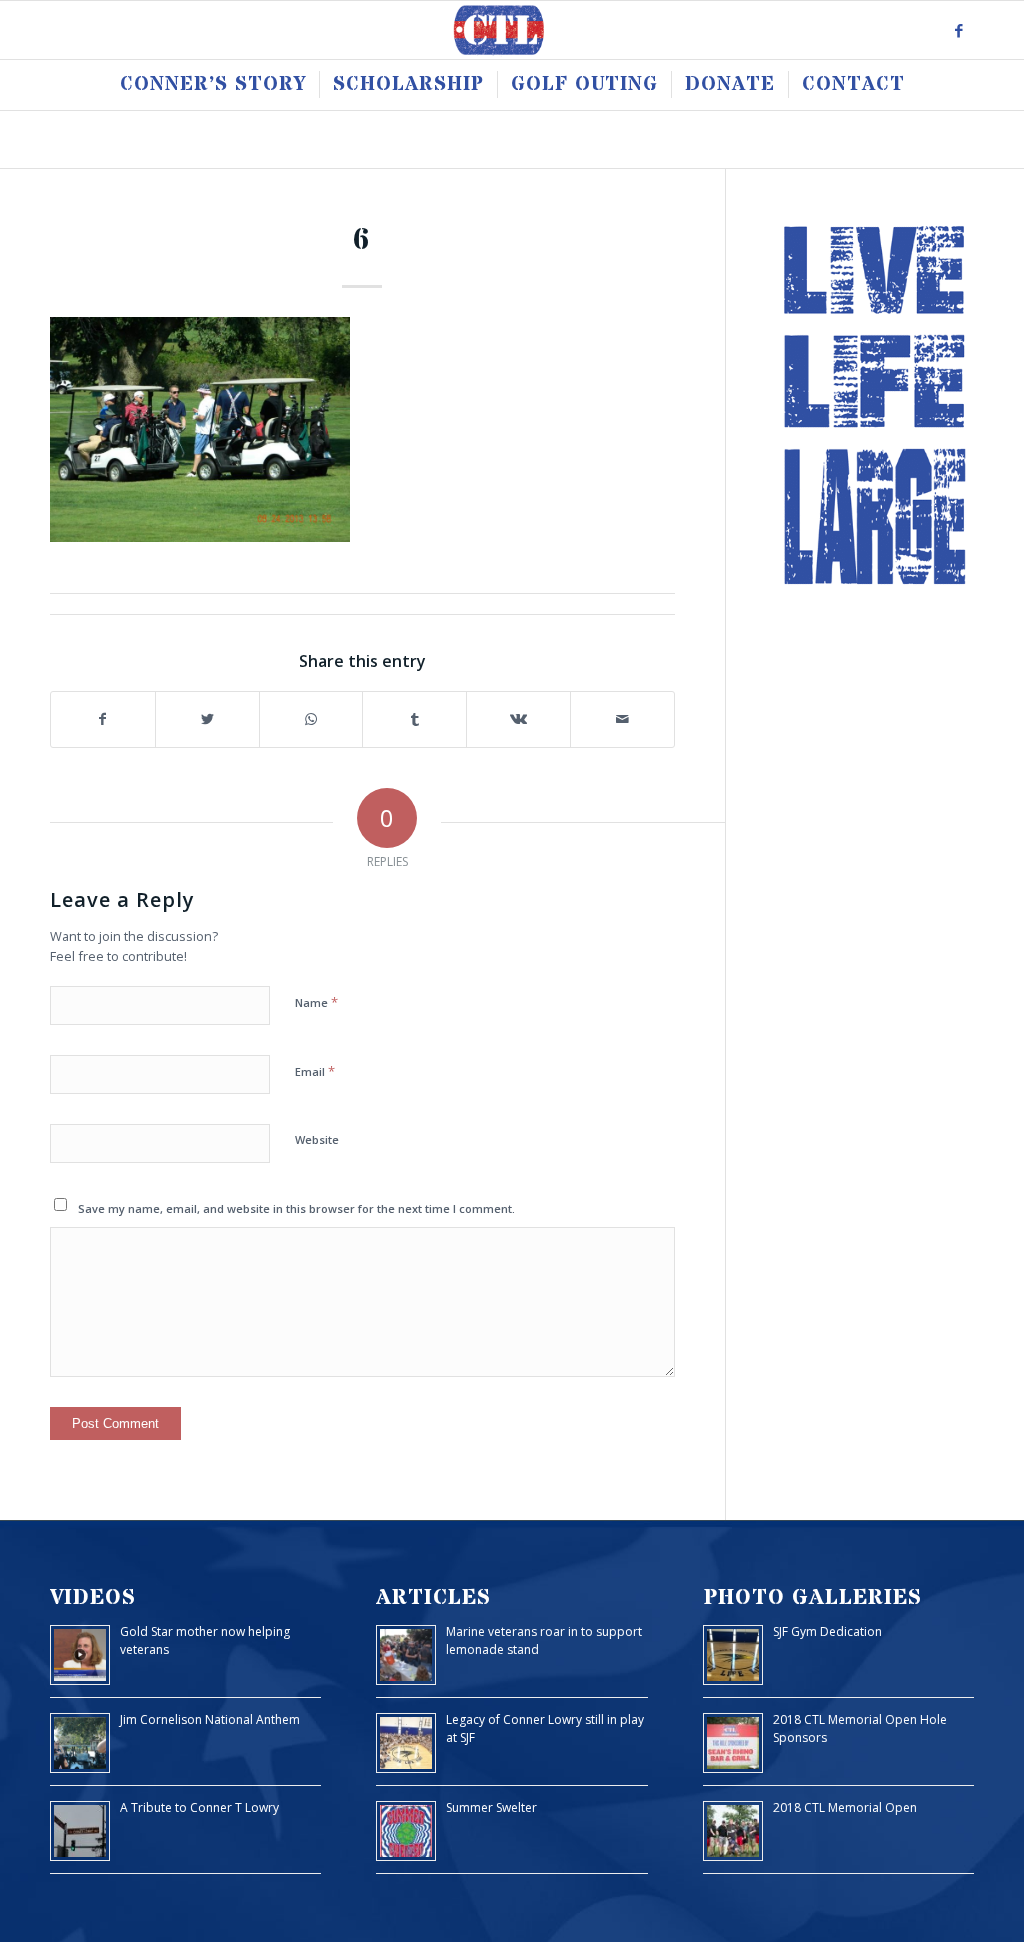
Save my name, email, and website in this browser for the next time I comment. (296, 1208)
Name (316, 1002)
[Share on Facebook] (103, 719)
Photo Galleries (812, 1597)
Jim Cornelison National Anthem (210, 1719)
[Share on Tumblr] (414, 719)
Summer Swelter (491, 1807)
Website (317, 1139)
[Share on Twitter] (207, 719)
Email (315, 1071)
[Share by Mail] (622, 719)
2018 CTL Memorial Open (845, 1807)
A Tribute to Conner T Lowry (199, 1807)
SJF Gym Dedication (827, 1631)
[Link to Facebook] (959, 30)
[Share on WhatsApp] (311, 719)
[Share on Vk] (518, 719)
